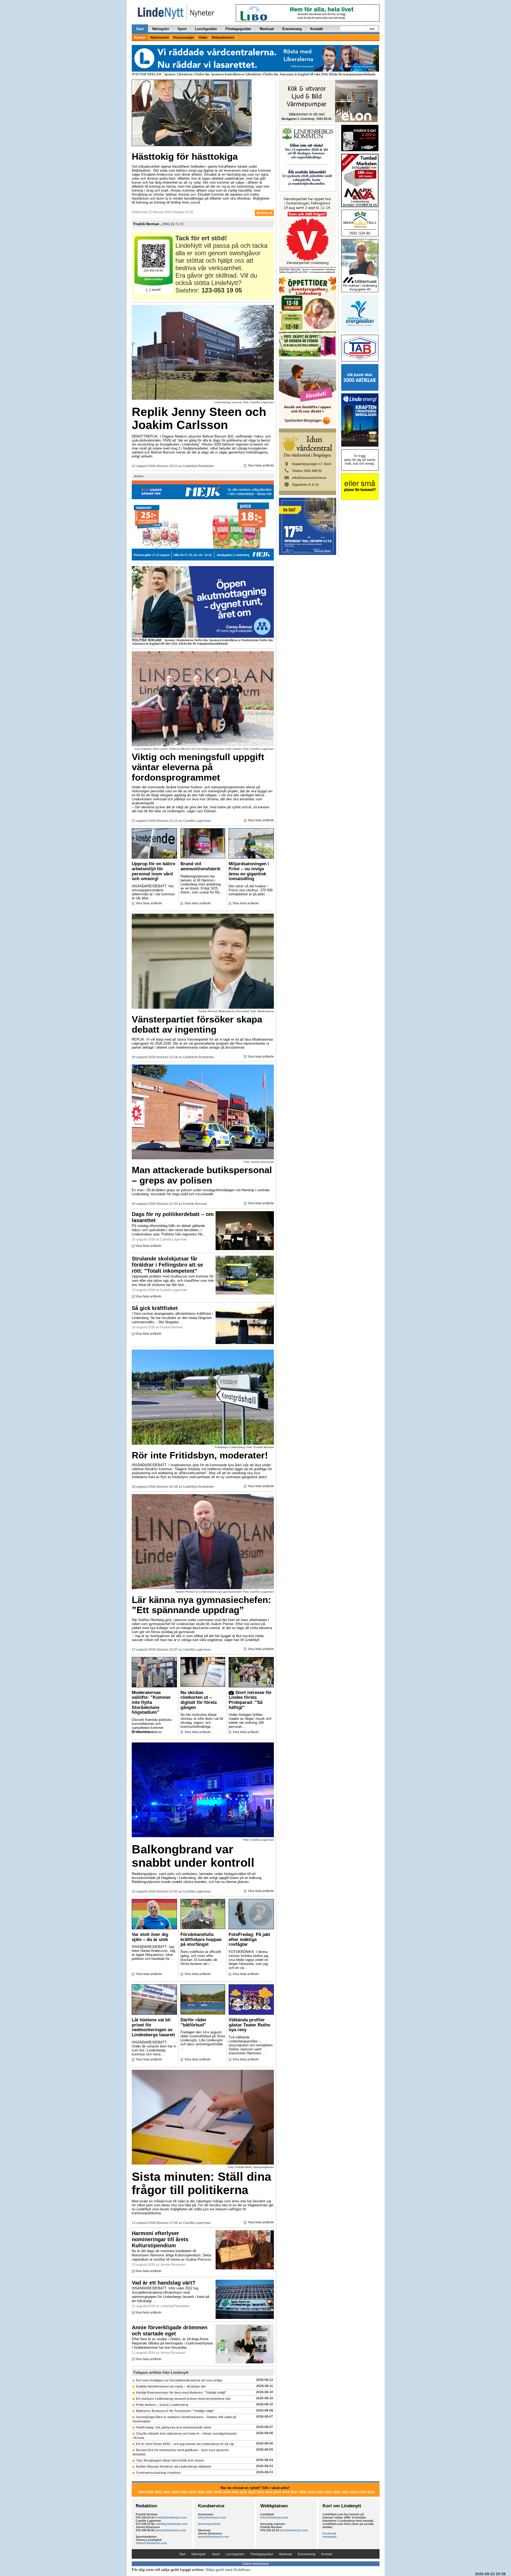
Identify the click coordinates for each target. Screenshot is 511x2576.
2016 (286, 2492)
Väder (203, 38)
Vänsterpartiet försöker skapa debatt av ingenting (197, 1024)
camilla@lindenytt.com (171, 2524)
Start (140, 29)
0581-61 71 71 (173, 224)
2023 (345, 2492)
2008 (218, 2492)
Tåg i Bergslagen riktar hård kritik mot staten (170, 2460)
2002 (167, 2492)
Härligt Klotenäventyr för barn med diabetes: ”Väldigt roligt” (181, 2393)
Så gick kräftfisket (155, 1308)
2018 (303, 2492)
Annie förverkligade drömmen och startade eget (170, 2330)
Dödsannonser (223, 38)
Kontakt (317, 29)
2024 (354, 2492)
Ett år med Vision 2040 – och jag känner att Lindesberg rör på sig (185, 2444)
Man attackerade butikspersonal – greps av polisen (202, 1175)
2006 (201, 2492)
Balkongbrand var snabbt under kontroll (193, 1856)
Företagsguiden (238, 29)
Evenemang (292, 29)
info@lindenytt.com (212, 2517)
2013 (260, 2492)
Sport (182, 29)
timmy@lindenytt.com (151, 2543)
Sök (372, 29)
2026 (371, 2492)
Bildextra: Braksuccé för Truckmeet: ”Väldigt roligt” (175, 2411)
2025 (362, 2492)
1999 (141, 2492)
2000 (150, 2492)
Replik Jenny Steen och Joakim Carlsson (199, 419)
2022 (337, 2492)
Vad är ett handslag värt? (164, 2283)
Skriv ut (266, 213)
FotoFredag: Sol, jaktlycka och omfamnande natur (174, 2427)
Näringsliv (161, 29)
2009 (226, 2492)
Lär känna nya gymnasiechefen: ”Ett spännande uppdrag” (201, 1605)
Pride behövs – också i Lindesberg (162, 2405)
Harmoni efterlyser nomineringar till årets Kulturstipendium (160, 2239)
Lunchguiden (206, 29)
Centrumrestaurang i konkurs (158, 2473)
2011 (243, 2492)
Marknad (267, 29)
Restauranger (184, 38)
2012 (252, 2492)
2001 (158, 2492)
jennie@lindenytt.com (171, 2530)
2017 (294, 2492)
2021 (328, 2492)
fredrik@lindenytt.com (171, 2517)
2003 (175, 2492)
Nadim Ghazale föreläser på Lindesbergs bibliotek (174, 2467)
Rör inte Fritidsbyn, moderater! (200, 1455)
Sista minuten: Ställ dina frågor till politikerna (201, 2183)
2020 (320, 2492)
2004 (184, 2492)
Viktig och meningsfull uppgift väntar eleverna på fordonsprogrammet (198, 767)
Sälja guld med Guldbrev (228, 2570)
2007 (209, 2492)
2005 (192, 2492)
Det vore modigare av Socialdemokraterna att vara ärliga (179, 2380)
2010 (235, 2492)
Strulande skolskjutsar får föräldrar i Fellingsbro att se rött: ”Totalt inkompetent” (167, 1265)
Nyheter (140, 38)
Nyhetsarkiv (160, 38)
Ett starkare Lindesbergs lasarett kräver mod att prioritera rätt (183, 2399)
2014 (269, 2492)
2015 (277, 2492)
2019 (311, 2492)
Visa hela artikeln (261, 465)
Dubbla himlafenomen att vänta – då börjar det (171, 2387)
